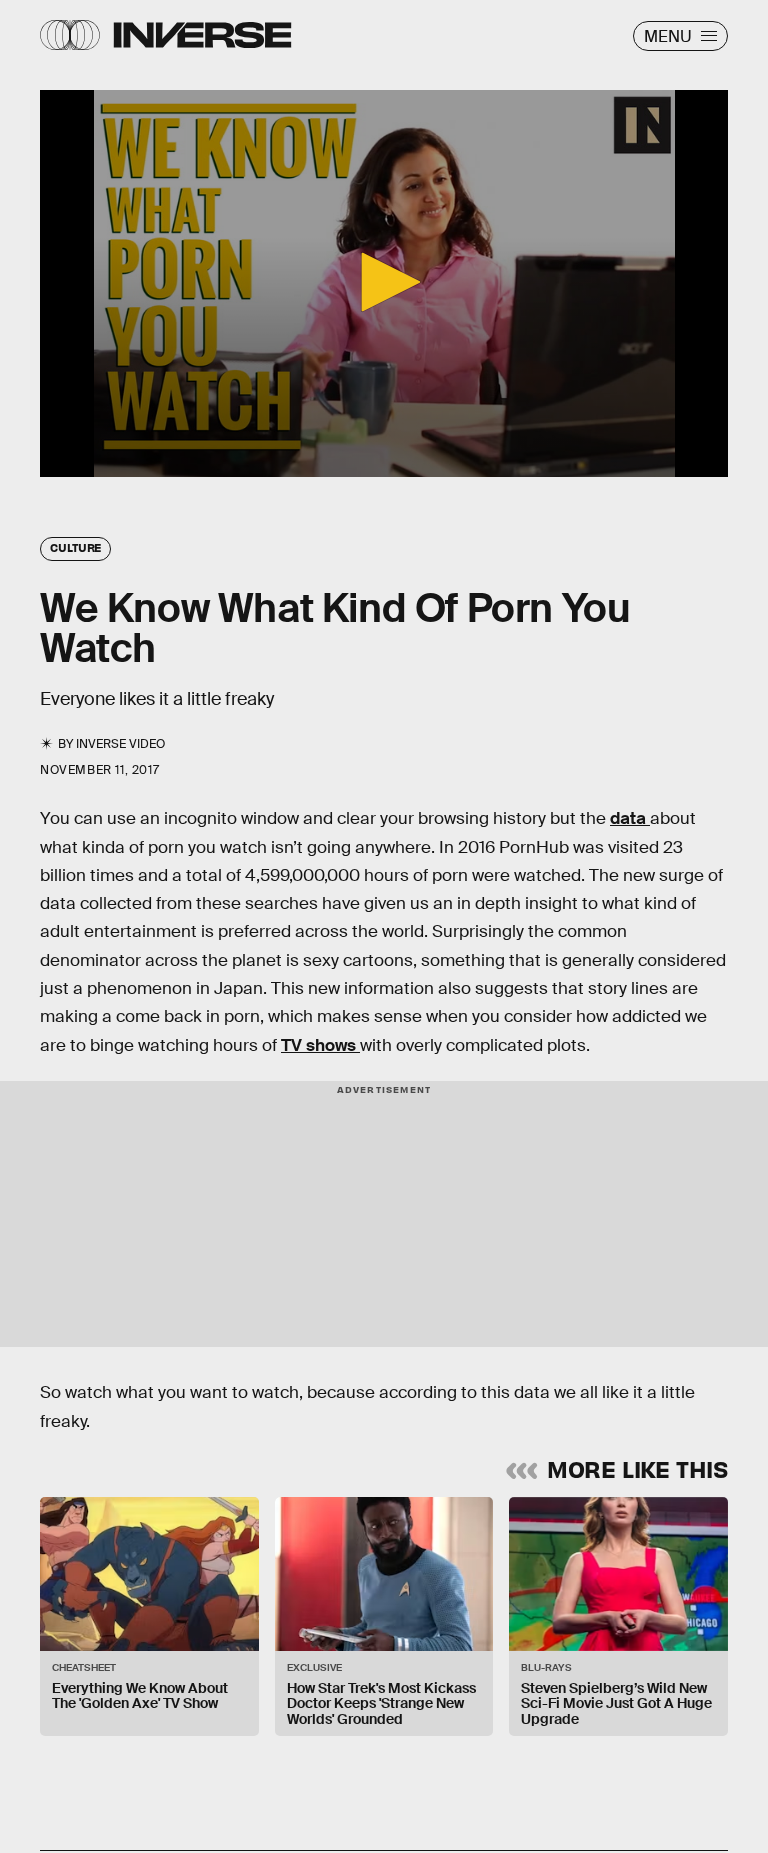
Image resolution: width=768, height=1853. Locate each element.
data (630, 818)
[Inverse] (202, 35)
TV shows (320, 1045)
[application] (384, 283)
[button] (384, 282)
